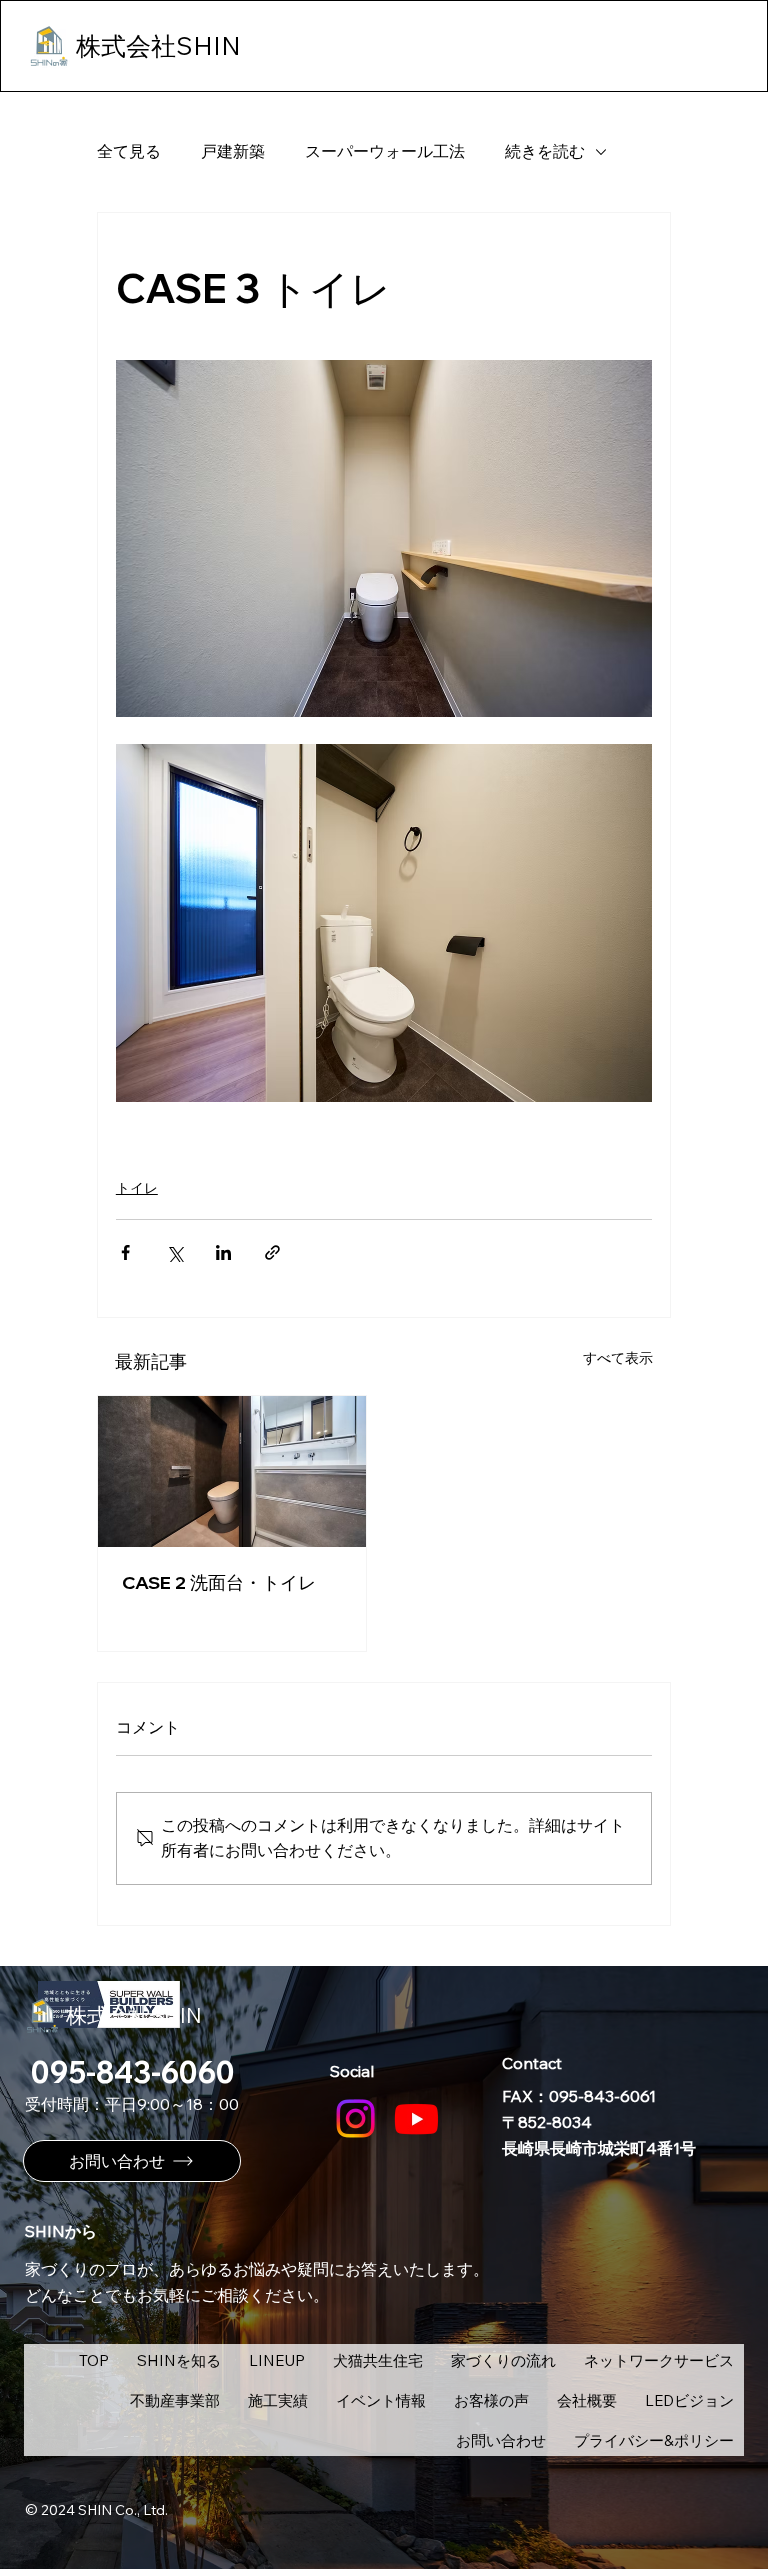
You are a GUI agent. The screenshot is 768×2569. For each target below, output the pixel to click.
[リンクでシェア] (272, 1252)
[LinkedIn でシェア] (223, 1252)
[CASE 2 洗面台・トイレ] (232, 1471)
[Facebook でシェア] (125, 1252)
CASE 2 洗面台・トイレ (219, 1582)
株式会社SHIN (134, 2015)
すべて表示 (618, 1358)
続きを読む (545, 151)
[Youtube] (416, 2118)
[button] (277, 2360)
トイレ (137, 1188)
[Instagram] (355, 2118)
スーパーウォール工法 (385, 151)
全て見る (129, 151)
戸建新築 (233, 151)
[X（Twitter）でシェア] (174, 1252)
